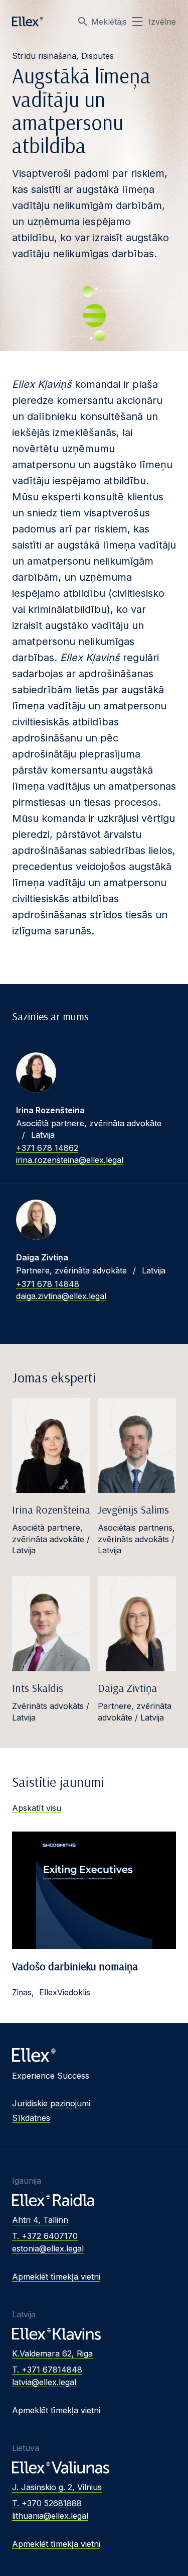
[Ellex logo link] (28, 22)
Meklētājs (109, 22)
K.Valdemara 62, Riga (52, 2353)
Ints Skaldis (38, 1688)
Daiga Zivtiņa (127, 1688)
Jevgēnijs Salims (133, 1510)
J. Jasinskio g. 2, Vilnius (57, 2487)
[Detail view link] (36, 1072)
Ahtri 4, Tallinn (40, 2220)
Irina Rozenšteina (51, 1510)
